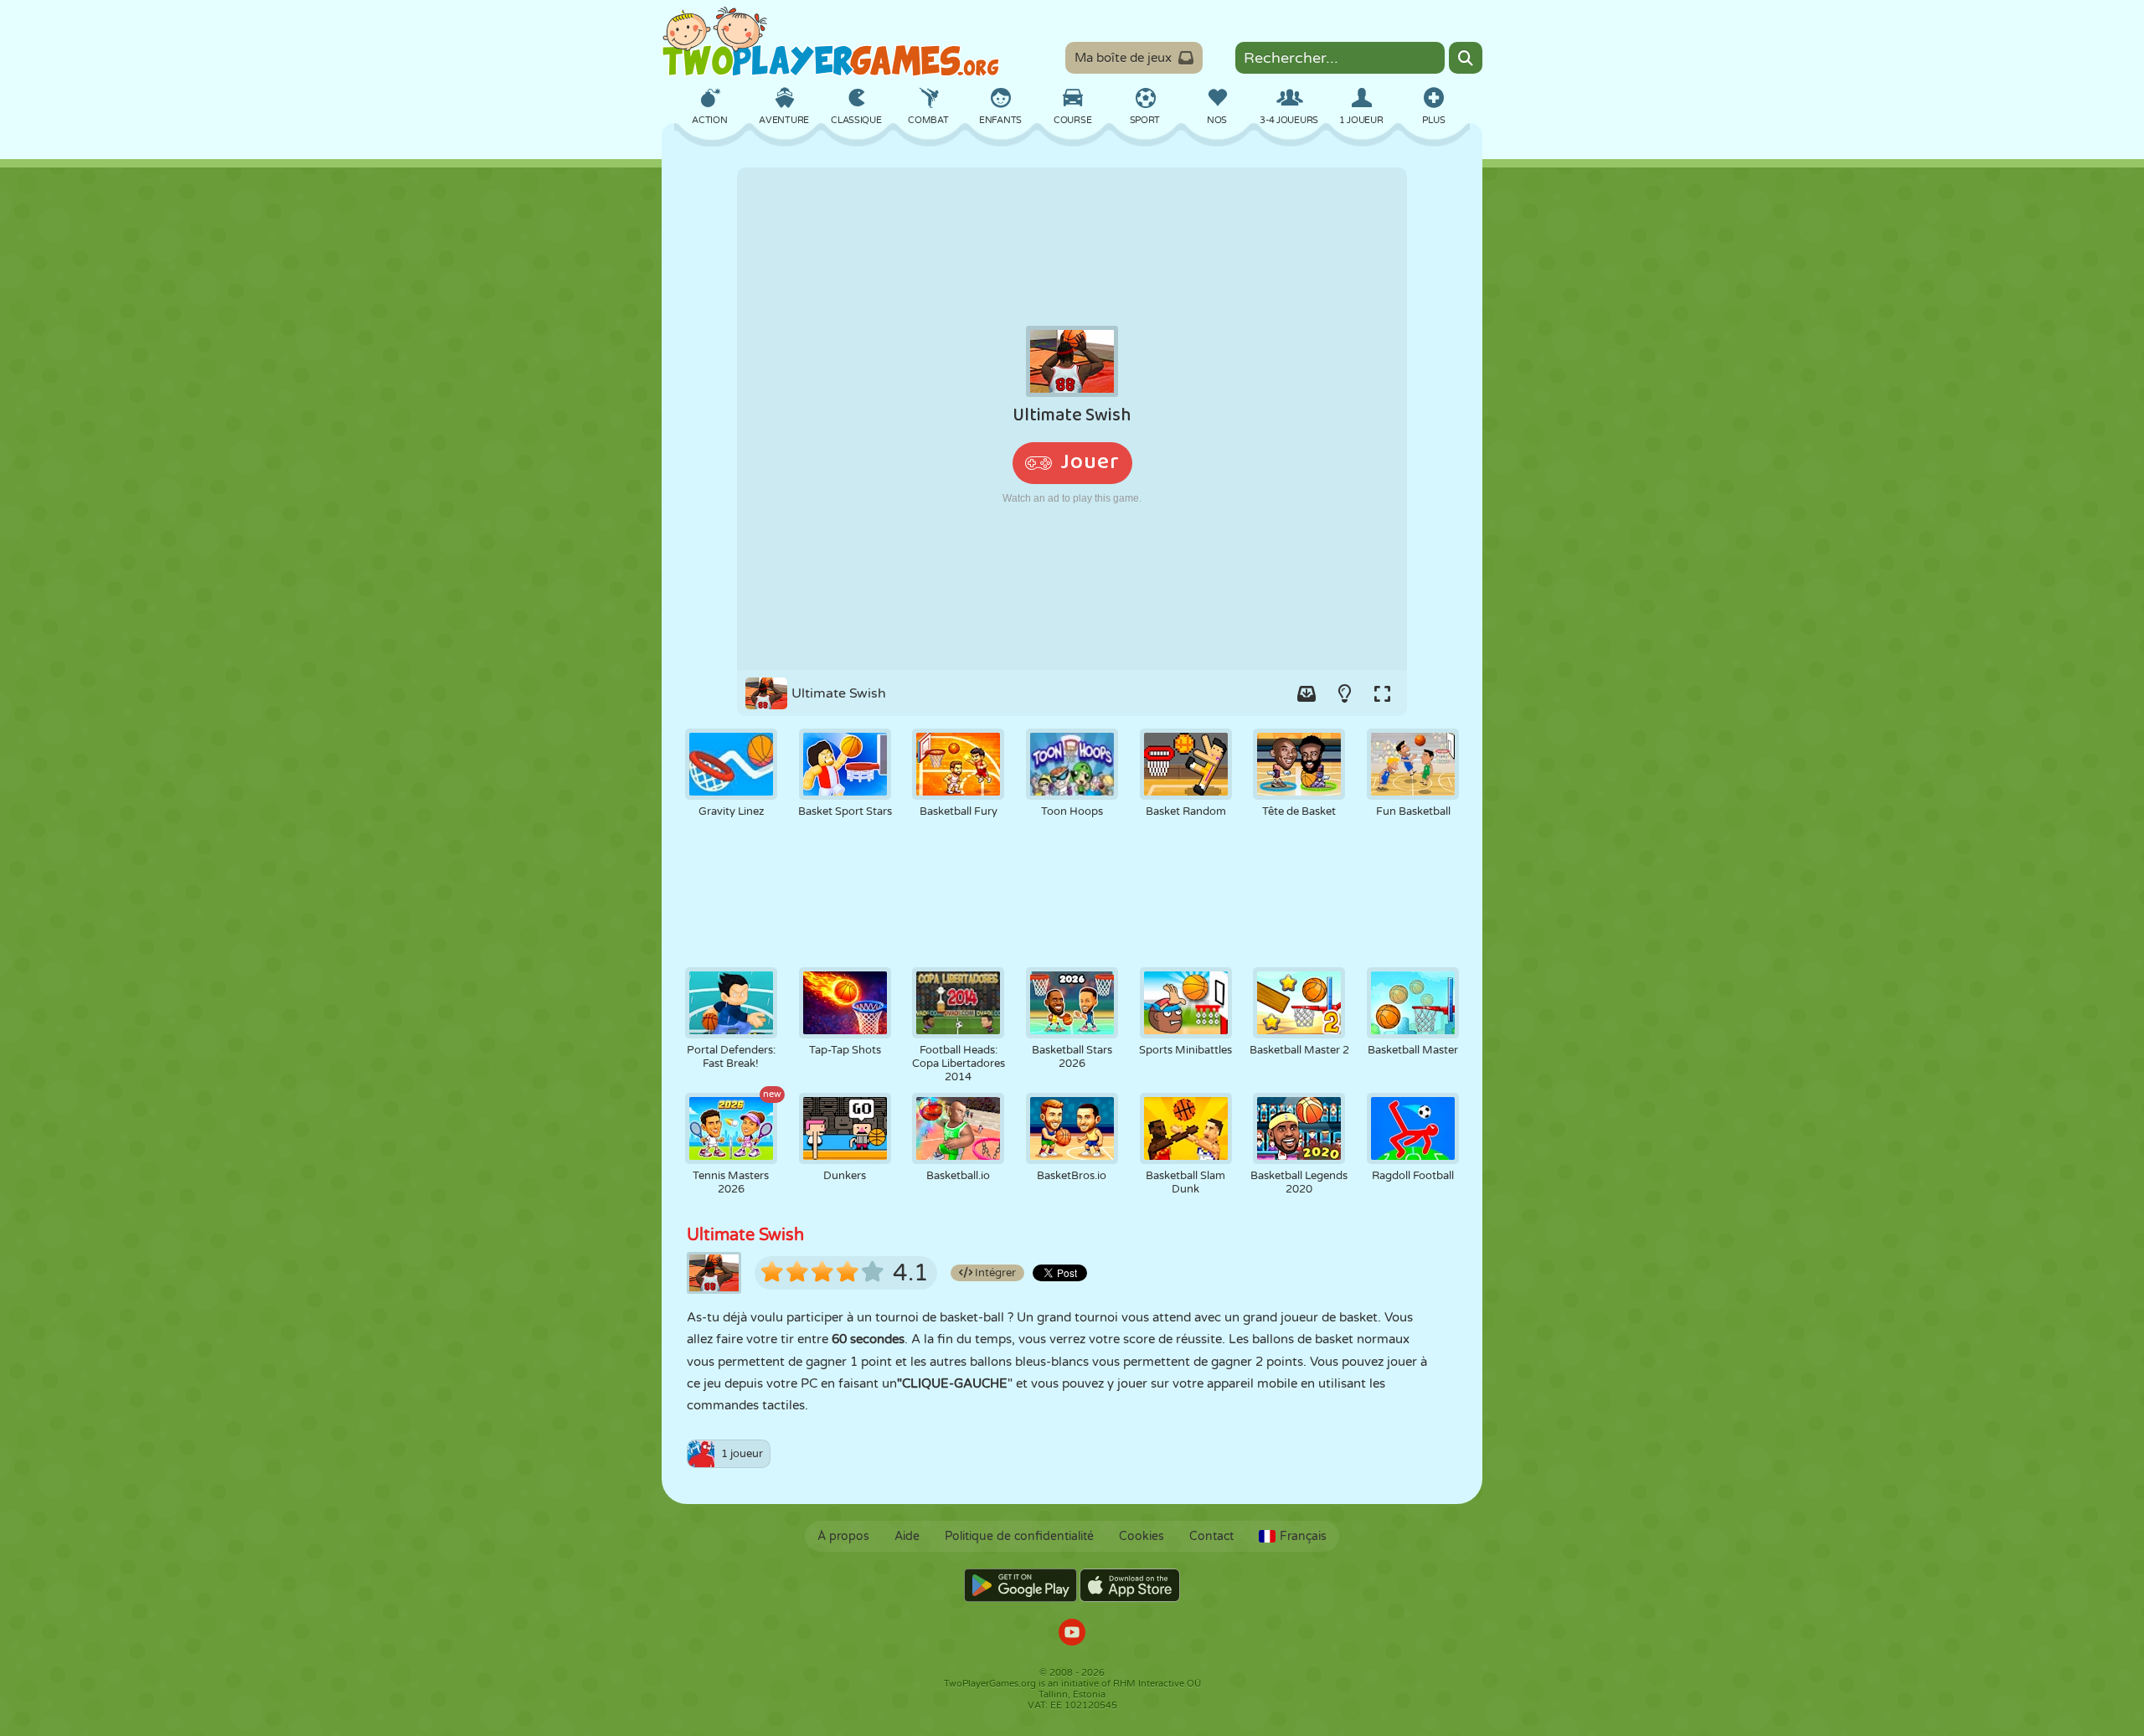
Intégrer (994, 1273)
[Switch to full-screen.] (1382, 693)
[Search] (1466, 58)
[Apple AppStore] (1130, 1585)
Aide (907, 1536)
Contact (1211, 1536)
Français (1303, 1536)
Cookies (1142, 1536)
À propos (843, 1536)
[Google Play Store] (1020, 1585)
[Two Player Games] (831, 42)
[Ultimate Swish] (1072, 419)
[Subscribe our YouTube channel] (1072, 1634)
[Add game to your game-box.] (1306, 693)
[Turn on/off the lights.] (1344, 693)
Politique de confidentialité (1019, 1536)
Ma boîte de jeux (1123, 58)
